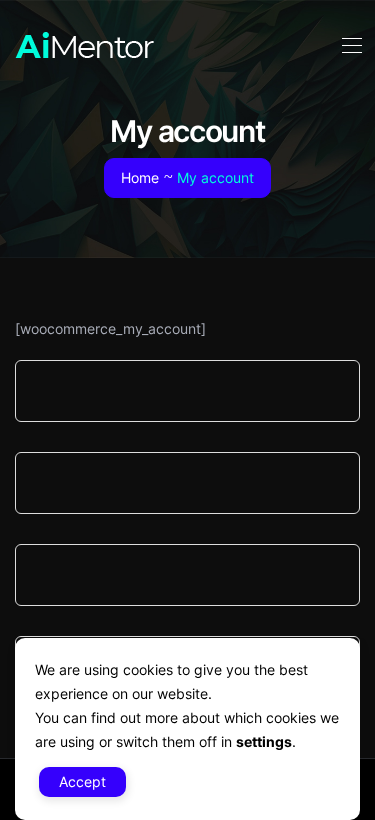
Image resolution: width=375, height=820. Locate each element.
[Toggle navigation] (350, 45)
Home (140, 177)
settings (264, 741)
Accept (82, 781)
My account (215, 177)
